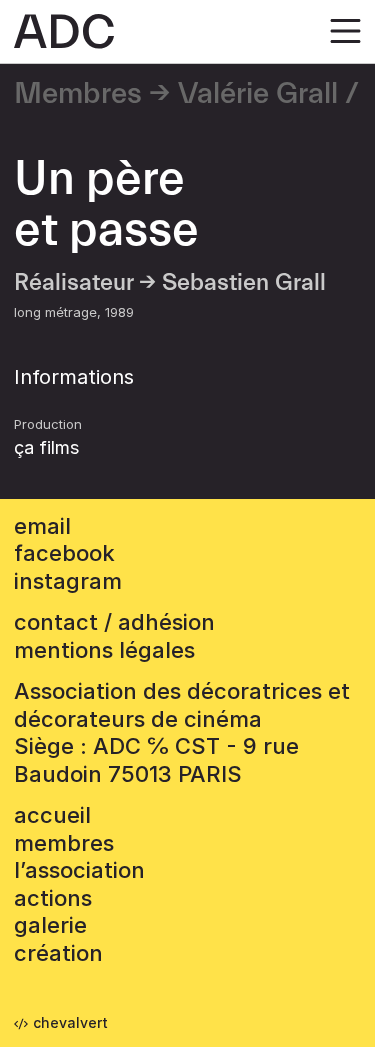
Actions (53, 898)
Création (58, 953)
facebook (64, 553)
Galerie (50, 925)
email (42, 526)
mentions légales (104, 650)
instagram (68, 581)
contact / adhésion (114, 622)
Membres (78, 94)
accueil (52, 815)
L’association (79, 870)
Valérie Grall (258, 94)
